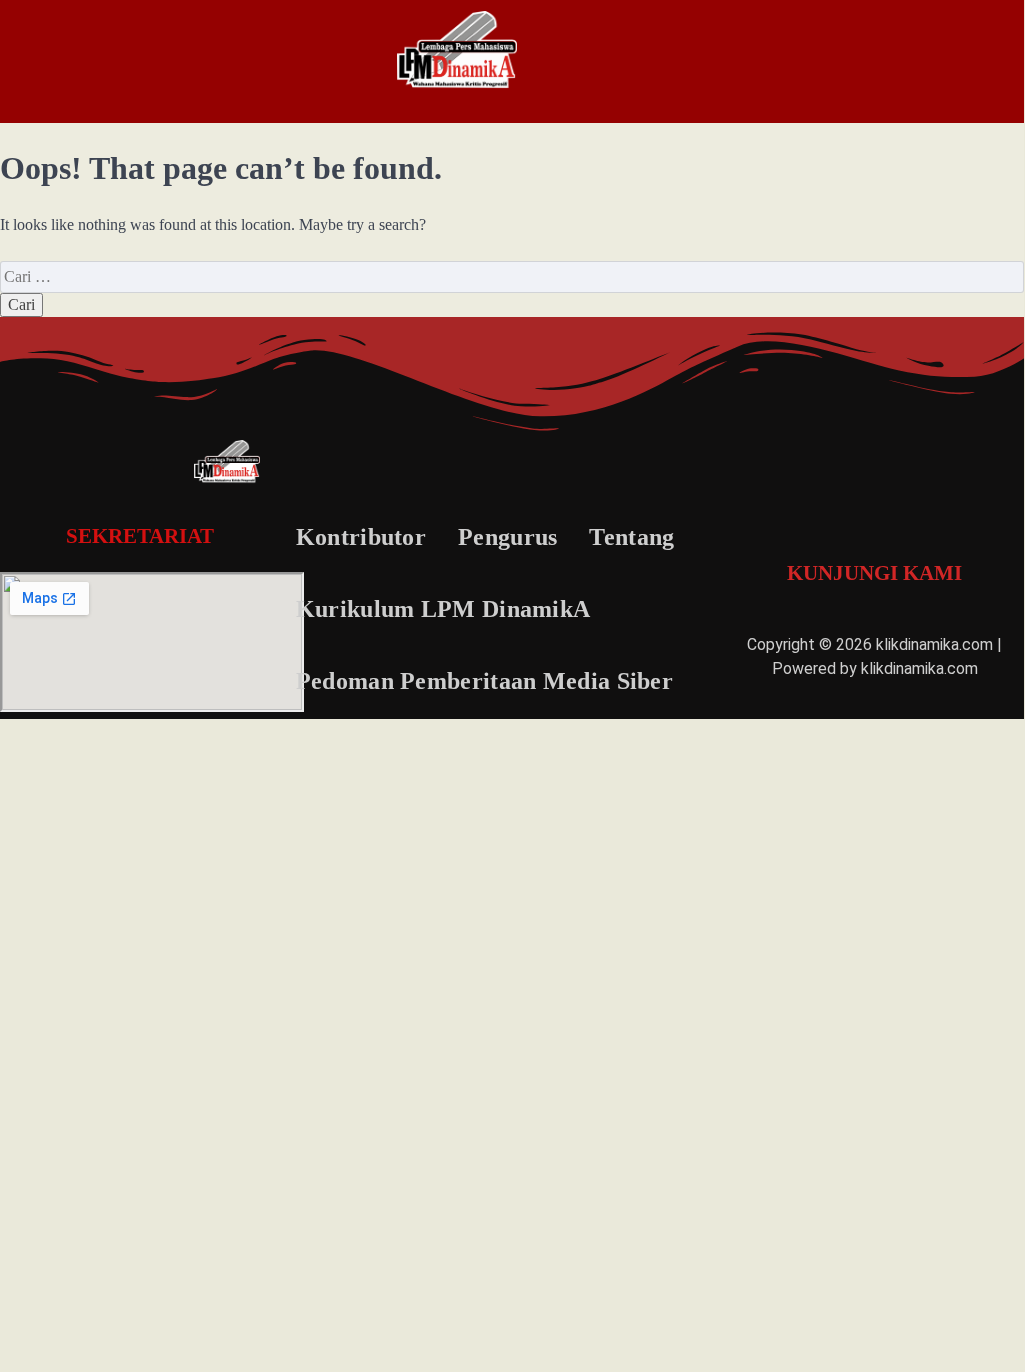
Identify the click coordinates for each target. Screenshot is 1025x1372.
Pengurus (507, 537)
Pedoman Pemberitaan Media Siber (484, 681)
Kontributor (361, 537)
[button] (114, 60)
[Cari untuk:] (512, 276)
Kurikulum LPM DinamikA (443, 609)
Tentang (631, 537)
